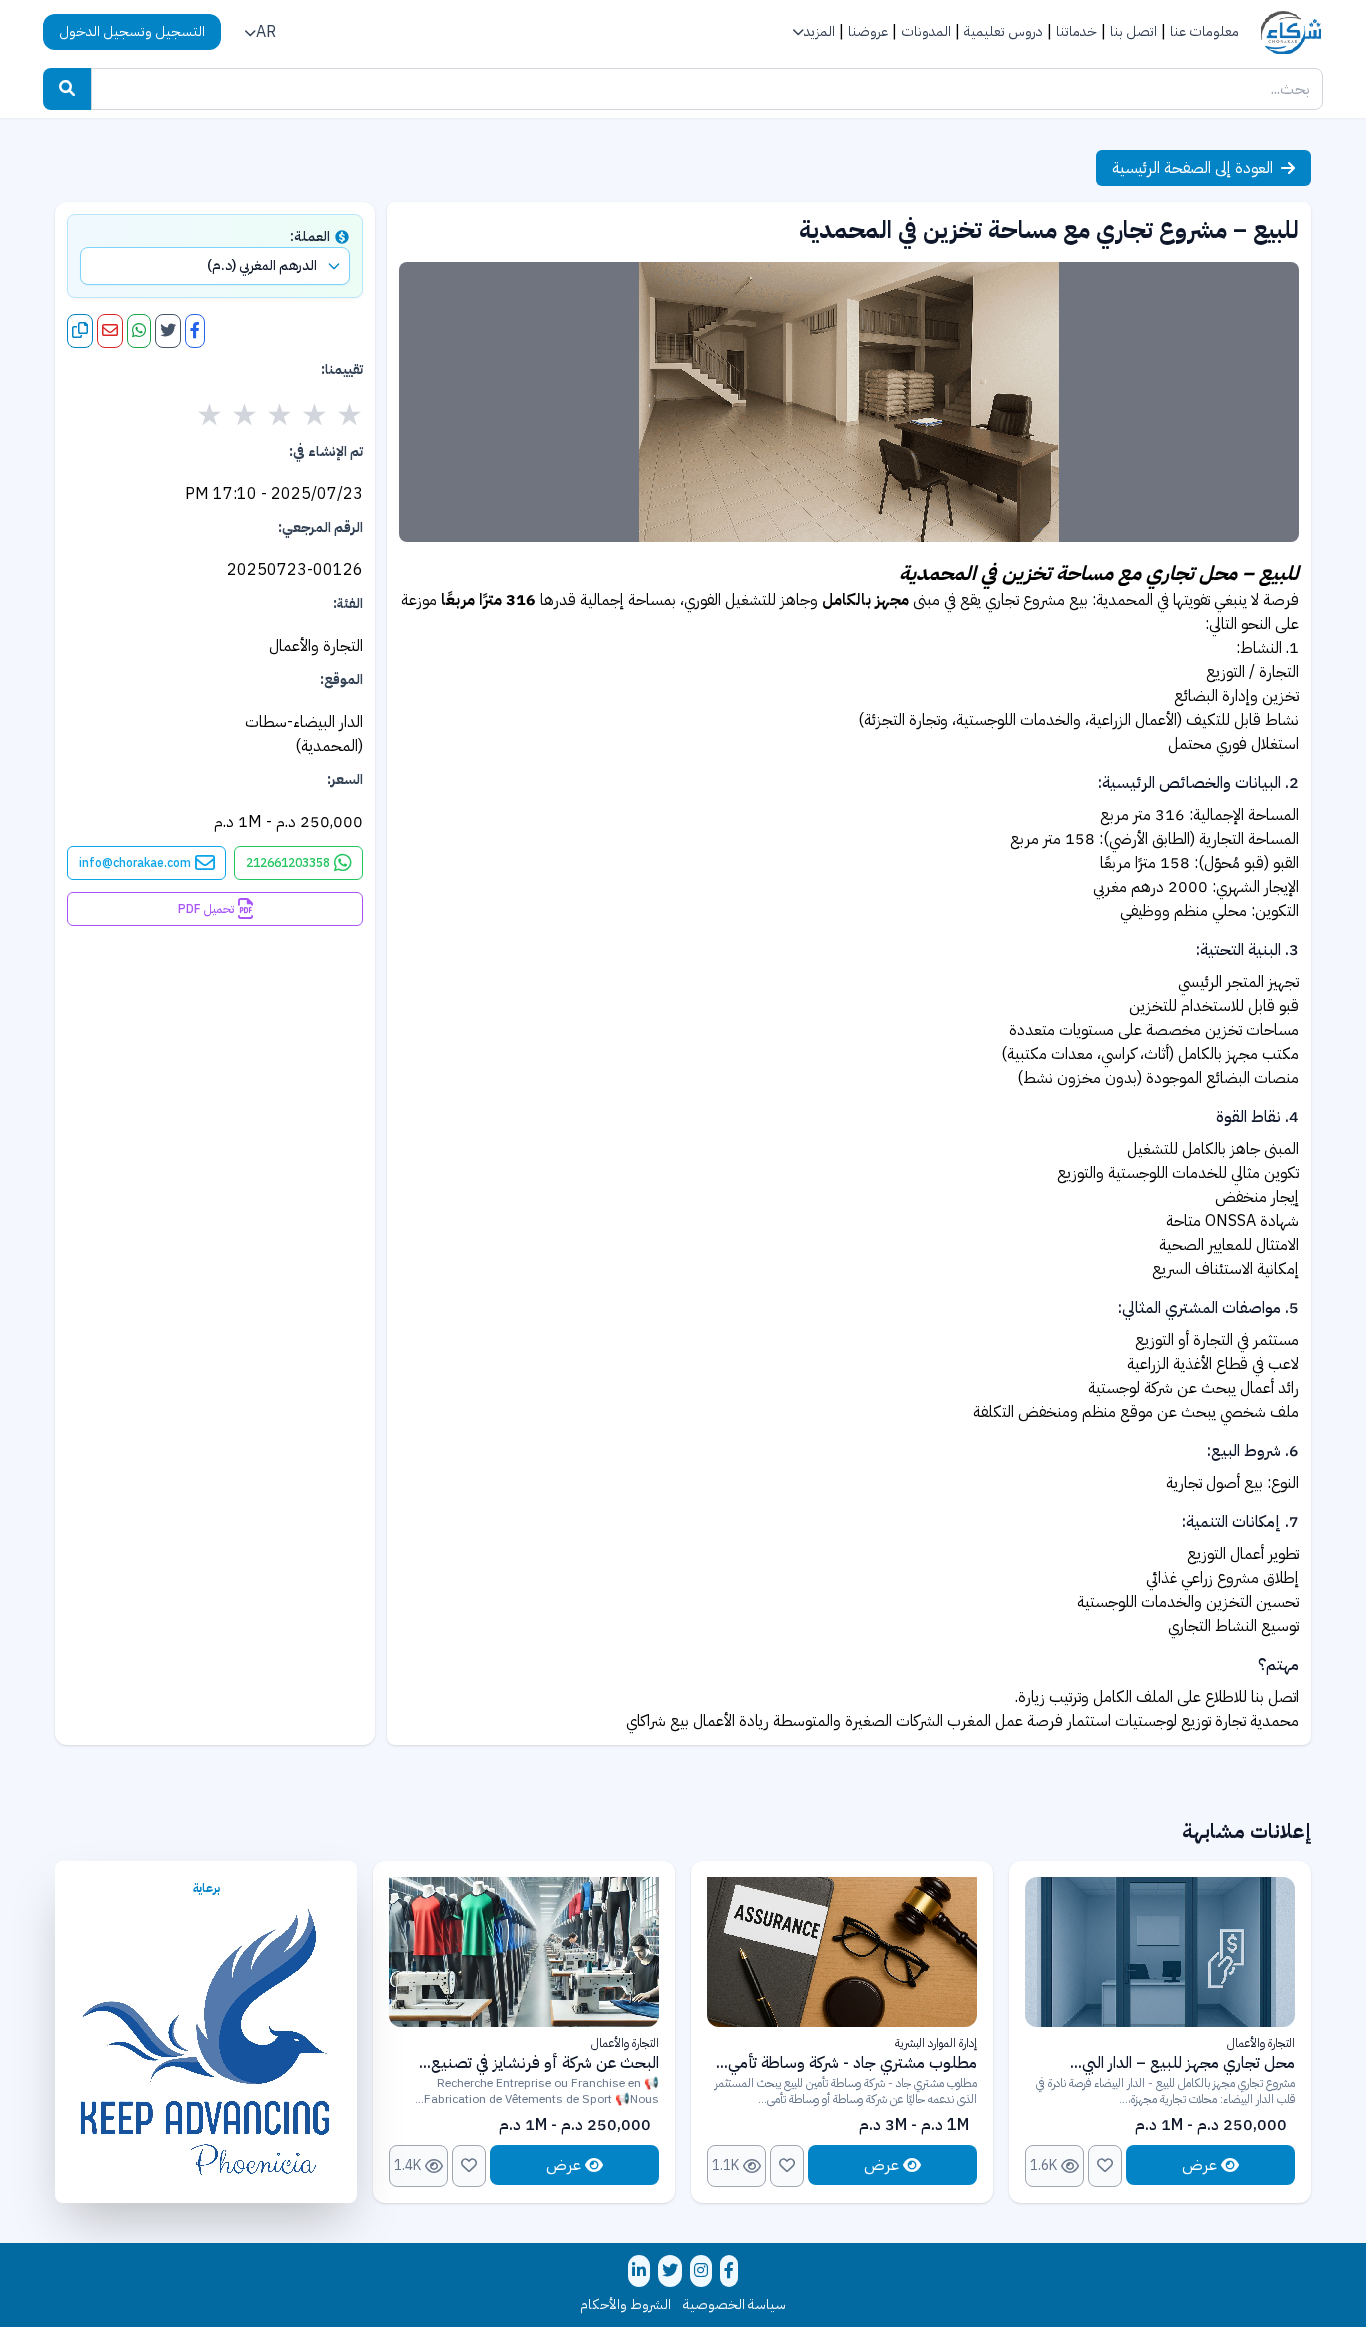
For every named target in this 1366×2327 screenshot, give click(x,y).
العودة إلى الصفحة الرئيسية (1192, 168)
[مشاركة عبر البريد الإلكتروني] (110, 331)
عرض (1199, 2165)
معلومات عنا (1204, 32)
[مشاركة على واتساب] (139, 331)
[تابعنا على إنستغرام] (701, 2271)
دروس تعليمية (1003, 32)
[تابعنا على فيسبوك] (729, 2271)
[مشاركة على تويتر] (168, 331)
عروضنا (868, 32)
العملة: (310, 237)
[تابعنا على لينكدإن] (639, 2271)
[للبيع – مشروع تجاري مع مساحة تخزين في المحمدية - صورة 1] (849, 402)
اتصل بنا (1133, 32)
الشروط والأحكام (625, 2305)
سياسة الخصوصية (734, 2305)
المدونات (926, 32)
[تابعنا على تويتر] (670, 2271)
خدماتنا (1076, 32)
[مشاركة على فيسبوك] (195, 331)
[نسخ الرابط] (80, 331)
